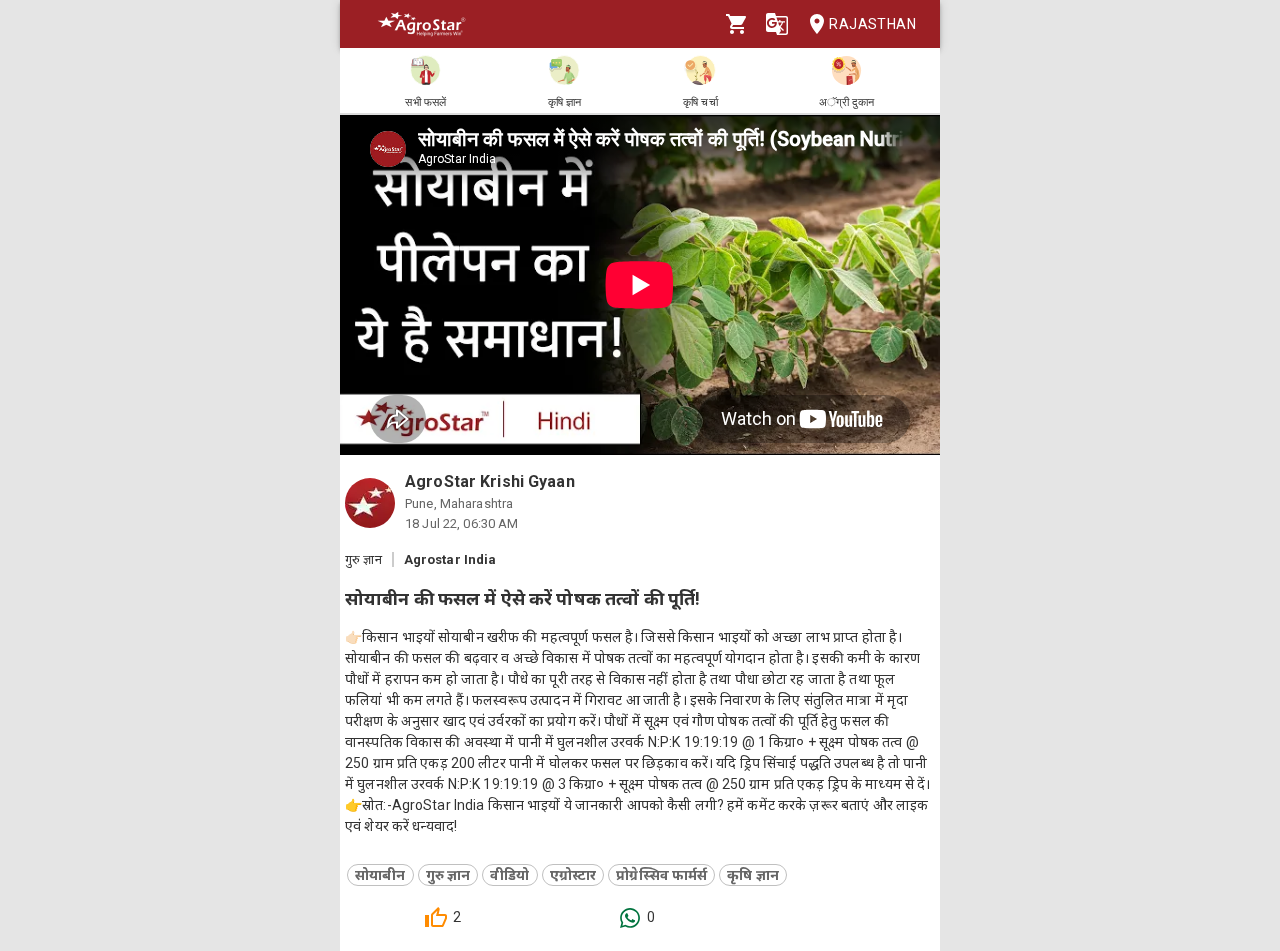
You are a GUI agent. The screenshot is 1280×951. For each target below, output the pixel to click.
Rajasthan (872, 24)
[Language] (777, 24)
